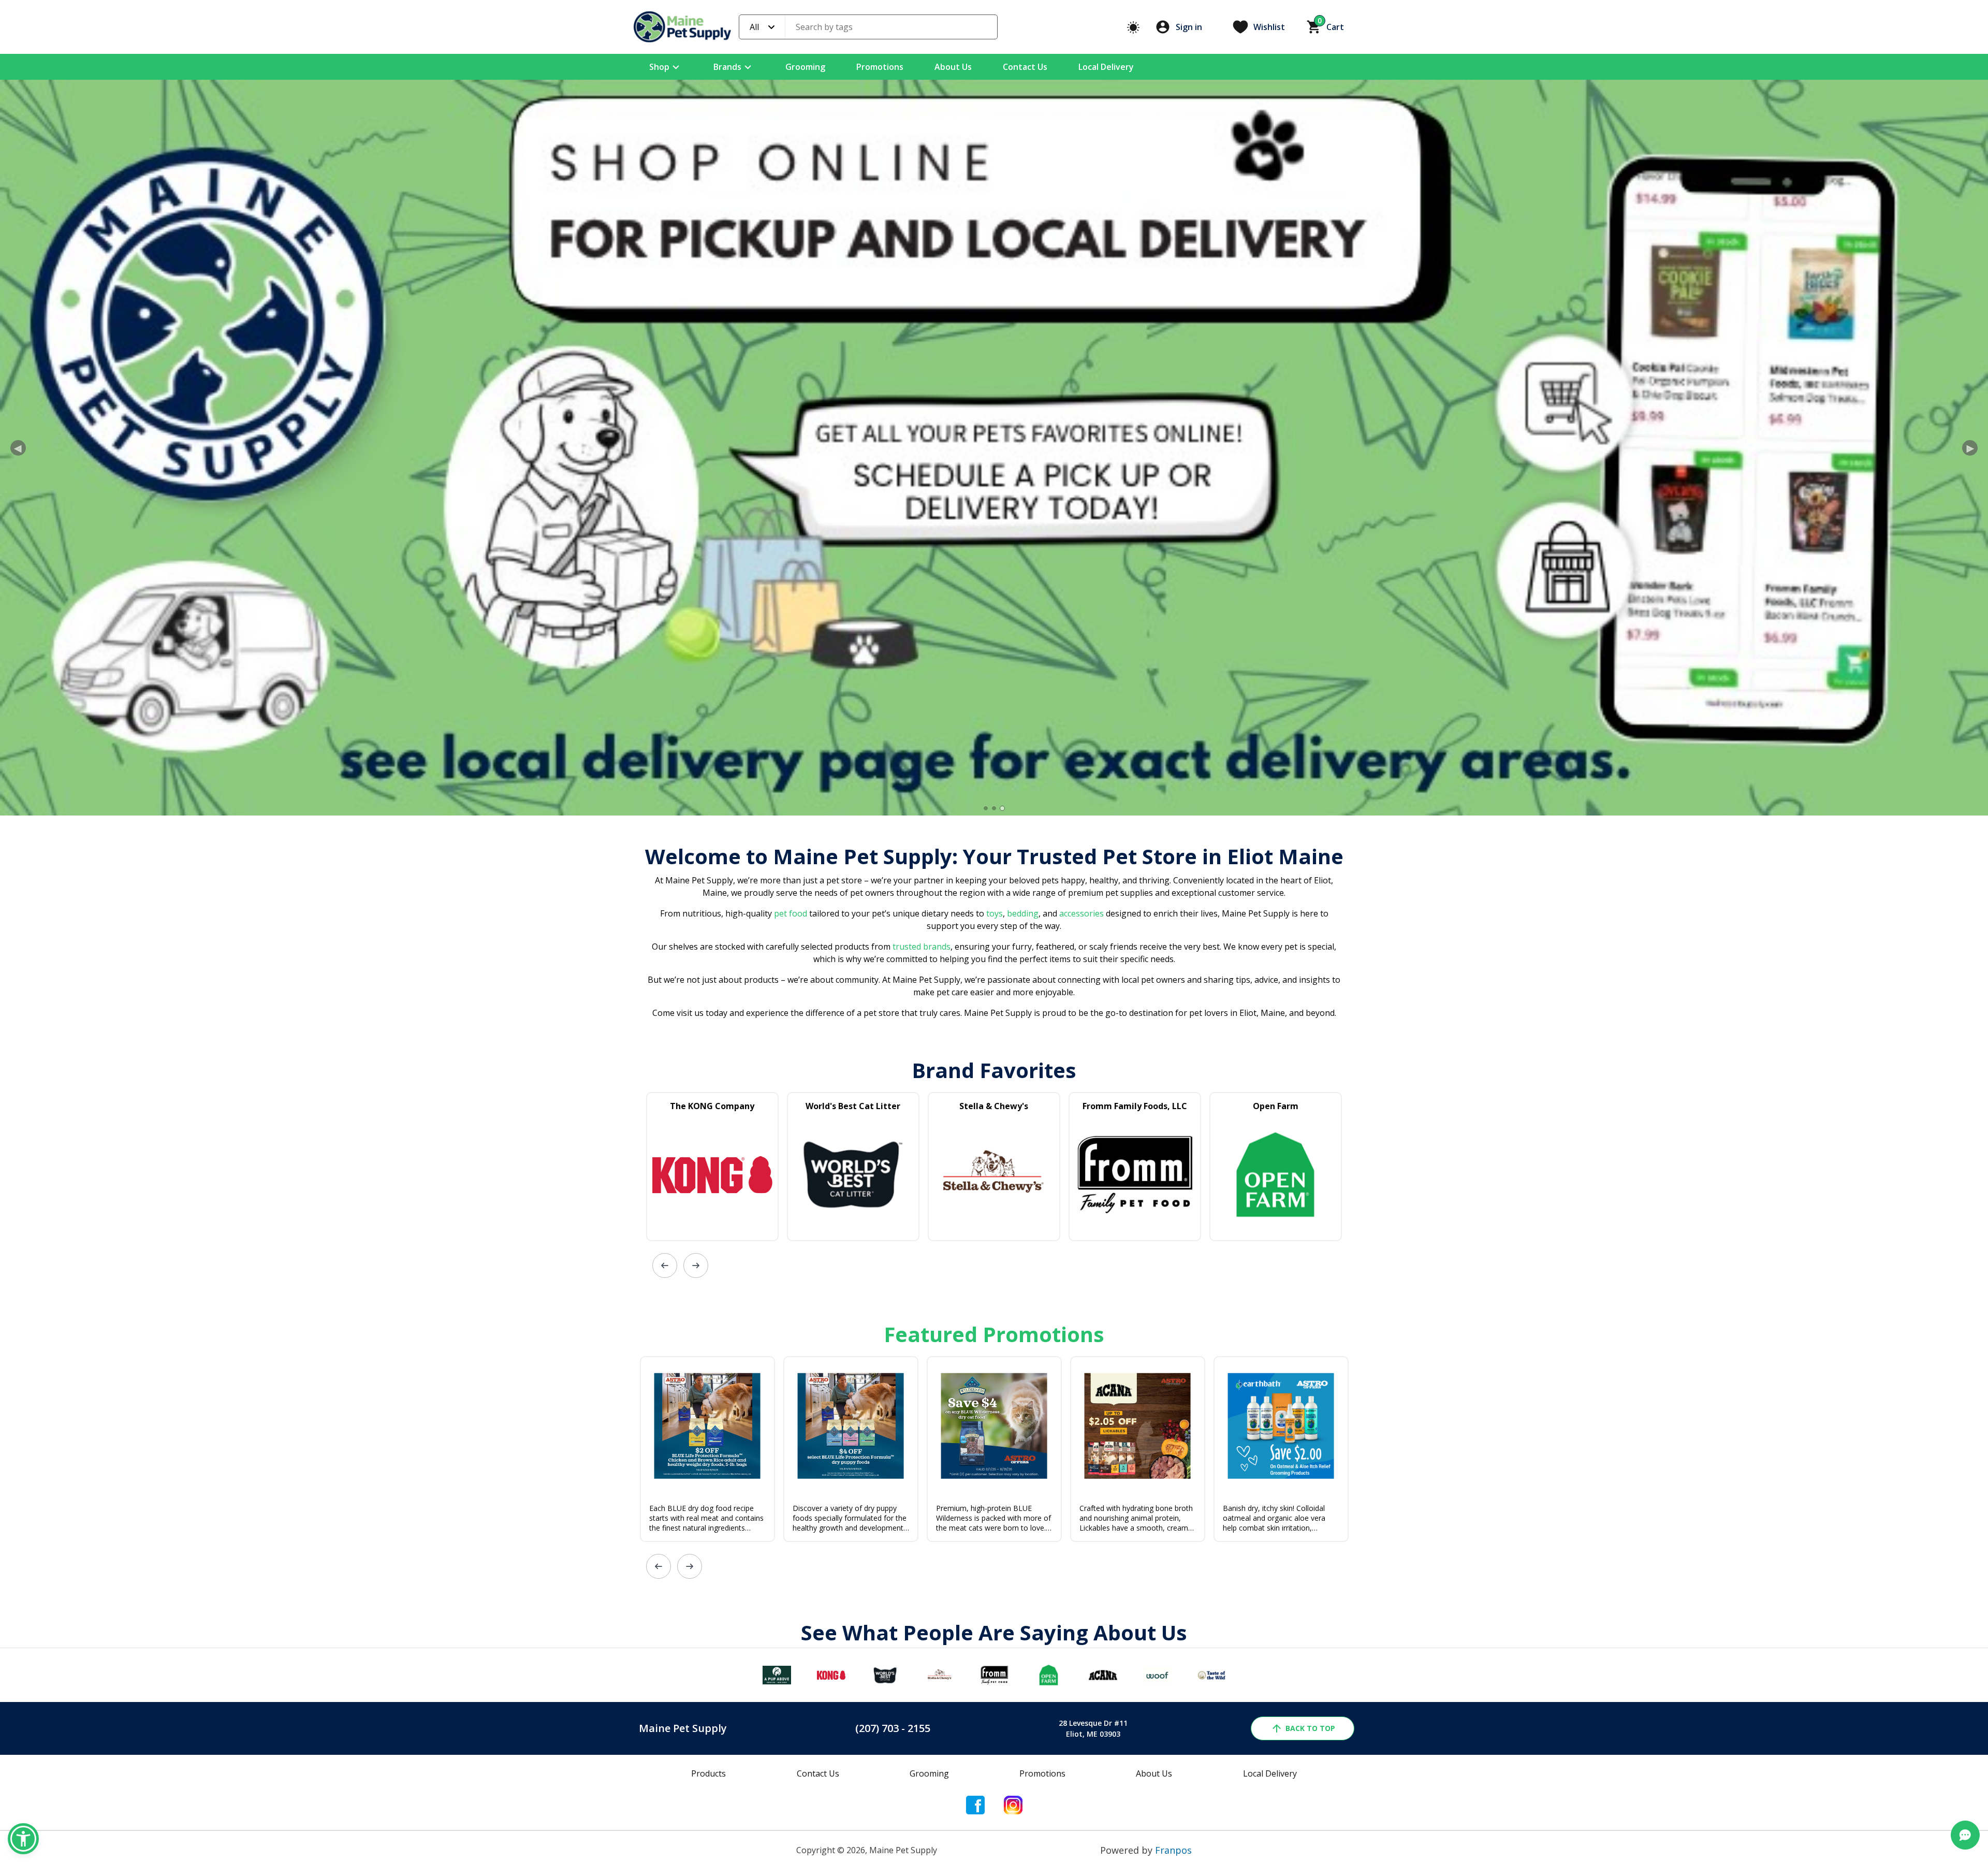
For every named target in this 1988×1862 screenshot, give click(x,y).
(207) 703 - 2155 (893, 1728)
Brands (727, 67)
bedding (1022, 913)
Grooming (805, 67)
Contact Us (1025, 67)
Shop (659, 67)
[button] (23, 1839)
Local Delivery (1106, 67)
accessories (1081, 913)
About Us (953, 67)
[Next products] (696, 1265)
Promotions (880, 67)
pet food (791, 913)
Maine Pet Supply (683, 1728)
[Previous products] (665, 1265)
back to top (1310, 1728)
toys (995, 913)
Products (708, 1773)
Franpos (1173, 1850)
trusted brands (920, 947)
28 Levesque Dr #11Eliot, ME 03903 (1093, 1728)
